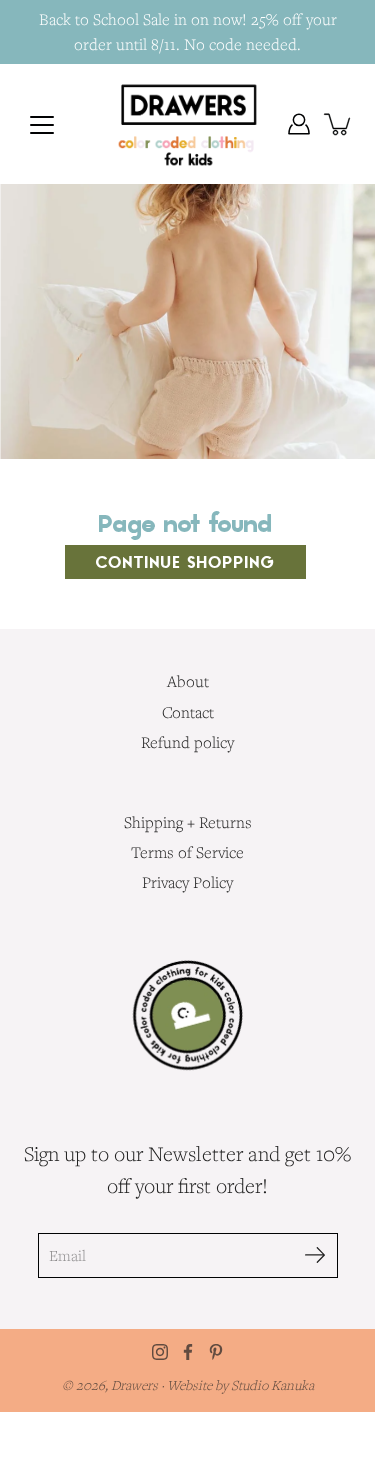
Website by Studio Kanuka (240, 1385)
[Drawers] (187, 124)
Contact (188, 712)
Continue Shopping (185, 562)
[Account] (299, 124)
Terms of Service (187, 852)
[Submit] (315, 1255)
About (188, 681)
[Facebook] (188, 1352)
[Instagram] (160, 1352)
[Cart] (339, 124)
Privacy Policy (187, 882)
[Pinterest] (216, 1352)
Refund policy (187, 742)
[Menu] (42, 125)
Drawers (136, 1385)
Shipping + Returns (188, 822)
